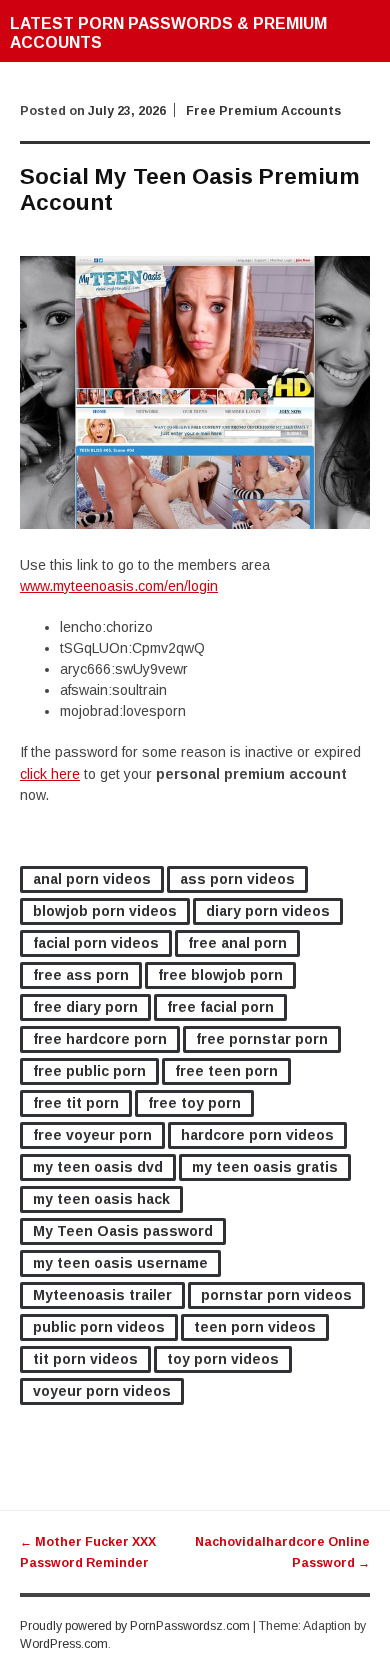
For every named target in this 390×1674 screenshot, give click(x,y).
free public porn (89, 1071)
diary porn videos (268, 911)
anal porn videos (92, 879)
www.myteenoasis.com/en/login (119, 586)
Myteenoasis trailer (102, 1295)
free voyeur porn (92, 1135)
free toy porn (194, 1103)
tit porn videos (85, 1359)
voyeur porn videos (102, 1391)
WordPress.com (64, 1644)
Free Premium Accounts (263, 111)
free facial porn (220, 1007)
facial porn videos (96, 943)
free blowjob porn (220, 975)
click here (50, 774)
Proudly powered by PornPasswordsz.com (135, 1626)
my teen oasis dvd (98, 1167)
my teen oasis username (120, 1263)
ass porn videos (237, 879)
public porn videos (99, 1327)
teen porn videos (255, 1327)
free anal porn (237, 943)
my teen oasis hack (101, 1199)
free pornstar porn (262, 1039)
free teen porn (226, 1071)
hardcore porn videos (257, 1135)
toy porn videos (223, 1359)
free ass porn (81, 975)
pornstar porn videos (276, 1295)
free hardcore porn (100, 1039)
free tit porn (76, 1103)
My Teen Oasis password (123, 1231)
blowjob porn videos (105, 911)
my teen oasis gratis (265, 1167)
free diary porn (85, 1007)
